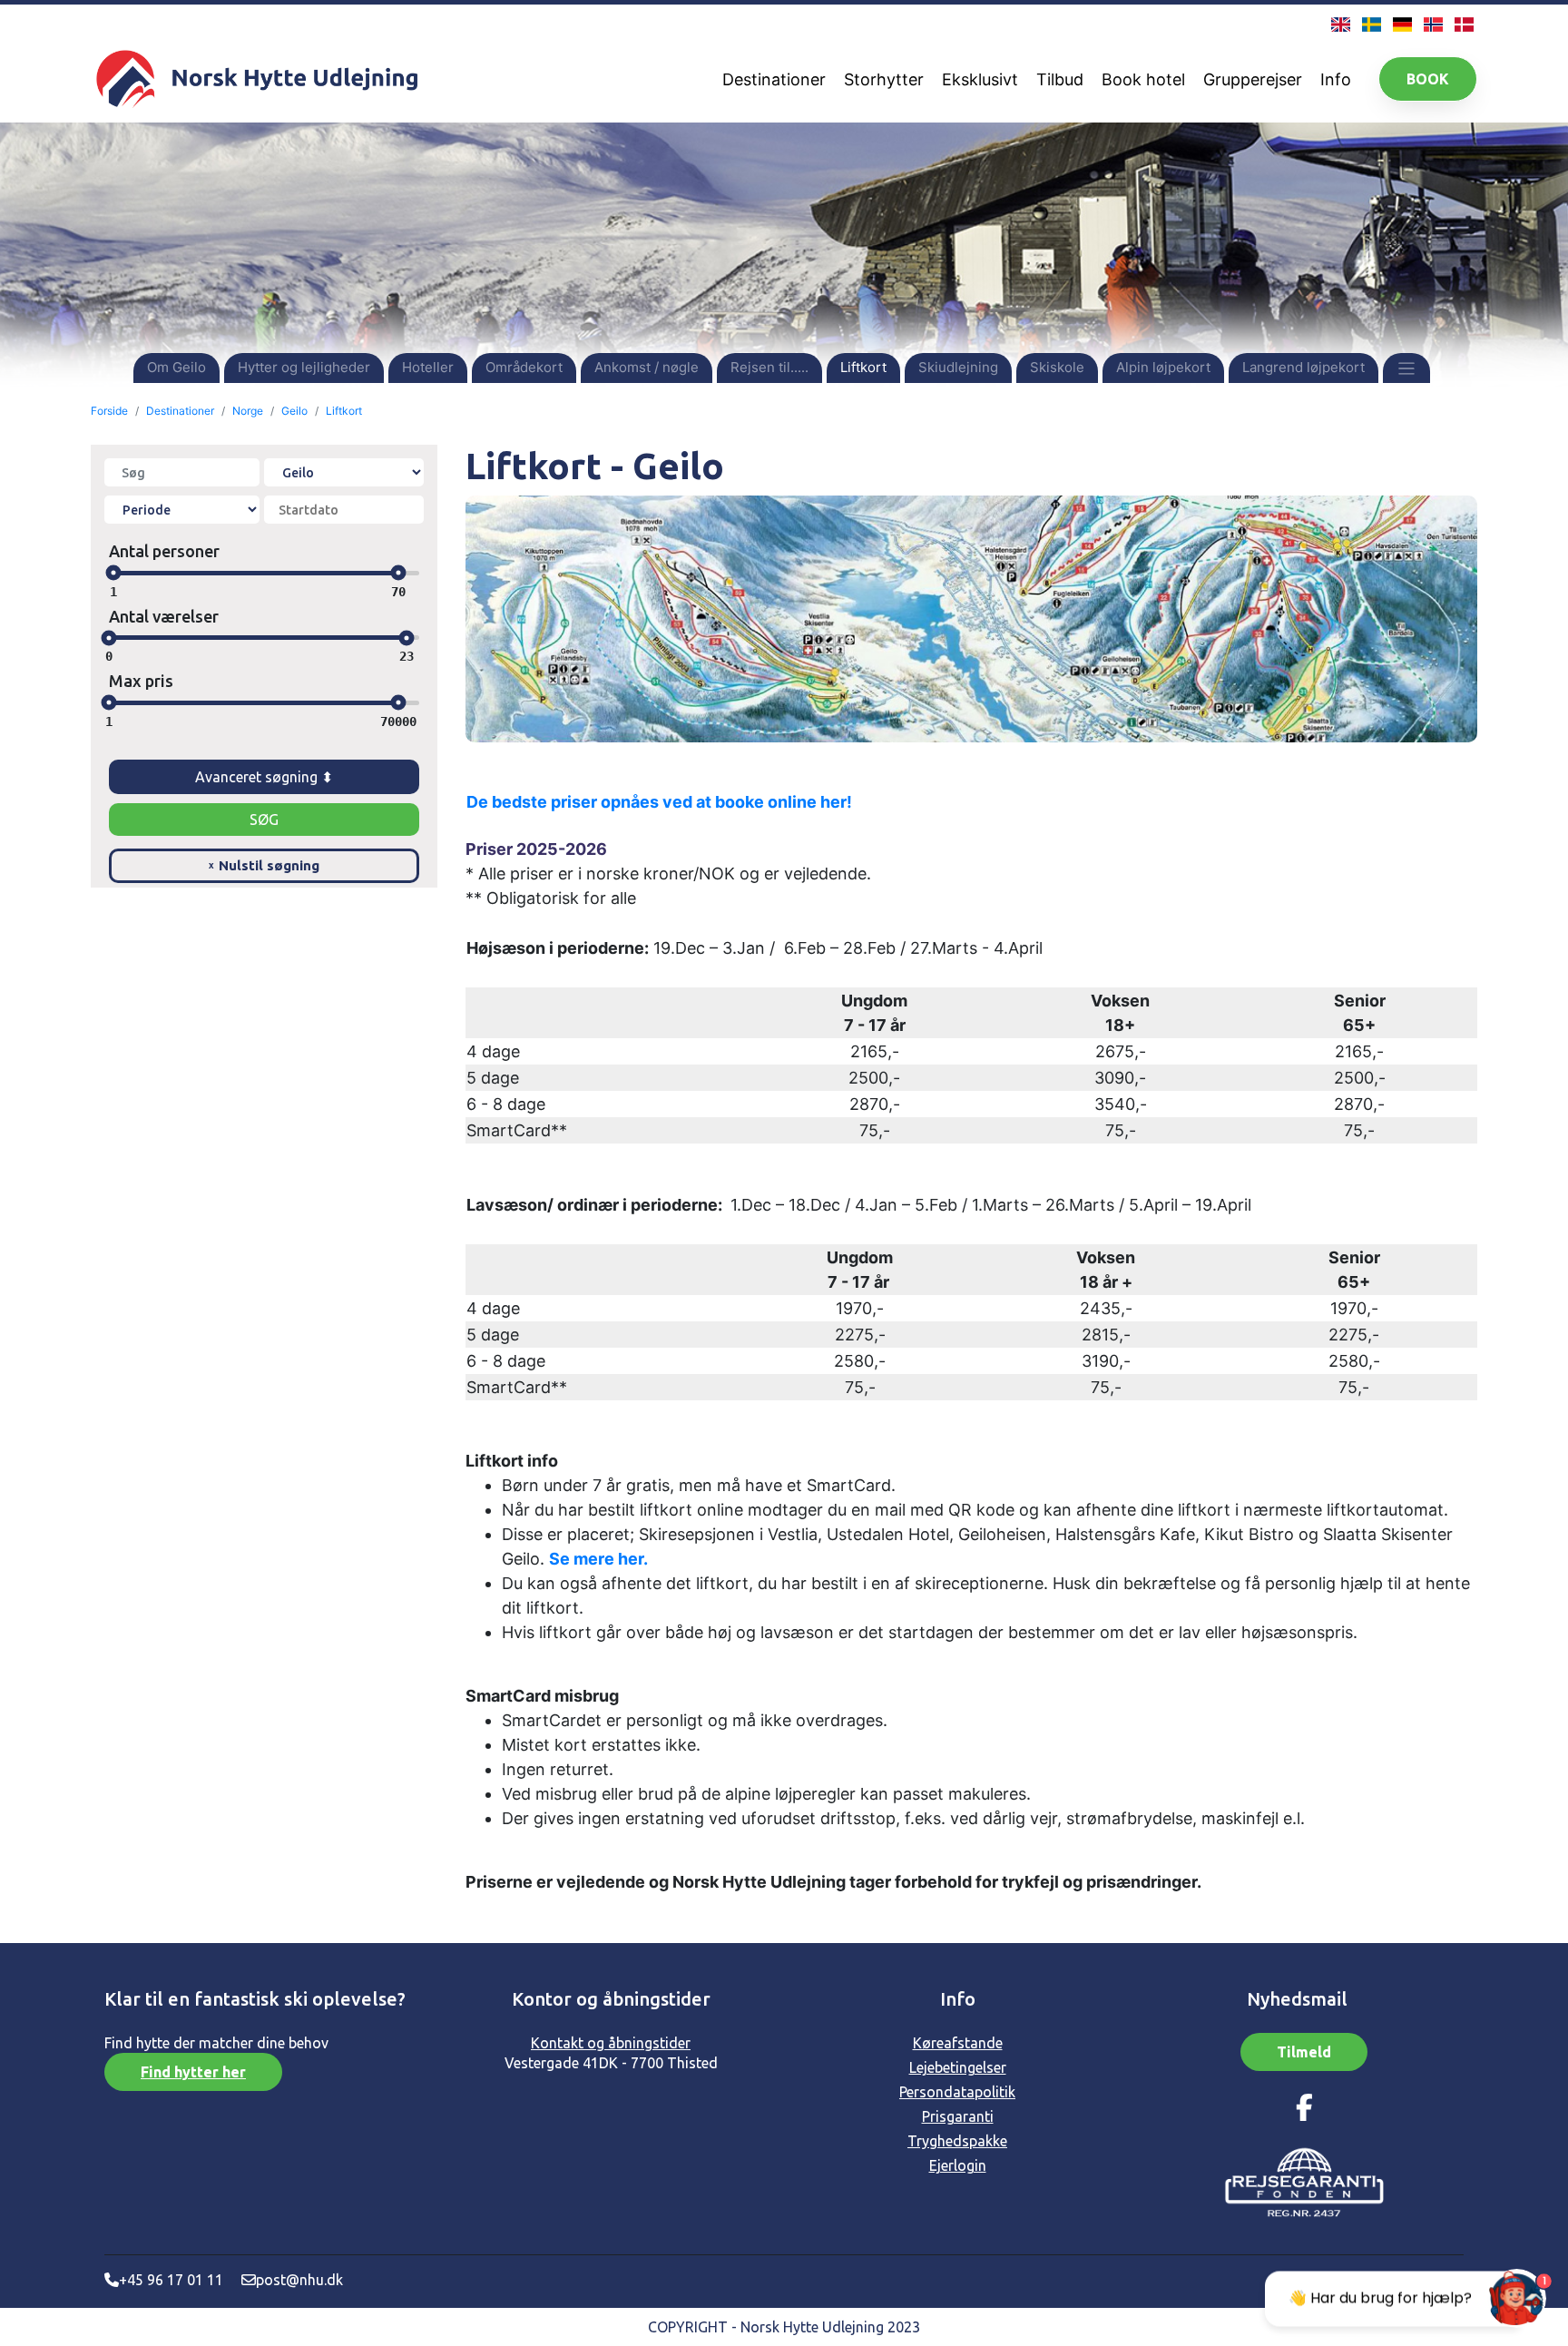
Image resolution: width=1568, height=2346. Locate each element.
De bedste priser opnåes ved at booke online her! (659, 802)
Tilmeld (1304, 2052)
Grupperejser (1253, 79)
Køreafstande (958, 2043)
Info (1336, 79)
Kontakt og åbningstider (611, 2043)
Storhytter (884, 79)
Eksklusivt (980, 79)
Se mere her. (598, 1559)
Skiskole (1057, 367)
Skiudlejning (958, 367)
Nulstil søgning (264, 865)
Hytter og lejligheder (304, 367)
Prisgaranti (958, 2116)
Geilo (294, 411)
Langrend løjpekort (1303, 367)
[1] (113, 573)
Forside (109, 411)
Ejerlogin (958, 2165)
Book (1428, 79)
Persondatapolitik (957, 2092)
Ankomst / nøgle (647, 367)
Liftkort (863, 367)
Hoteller (428, 367)
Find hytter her (193, 2072)
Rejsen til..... (769, 367)
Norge (248, 411)
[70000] (399, 703)
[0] (109, 638)
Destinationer (774, 79)
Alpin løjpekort (1163, 367)
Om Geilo (176, 367)
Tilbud (1060, 79)
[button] (1407, 367)
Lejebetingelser (958, 2067)
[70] (399, 573)
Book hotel (1143, 79)
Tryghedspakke (957, 2141)
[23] (406, 638)
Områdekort (524, 367)
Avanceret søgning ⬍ (264, 777)
